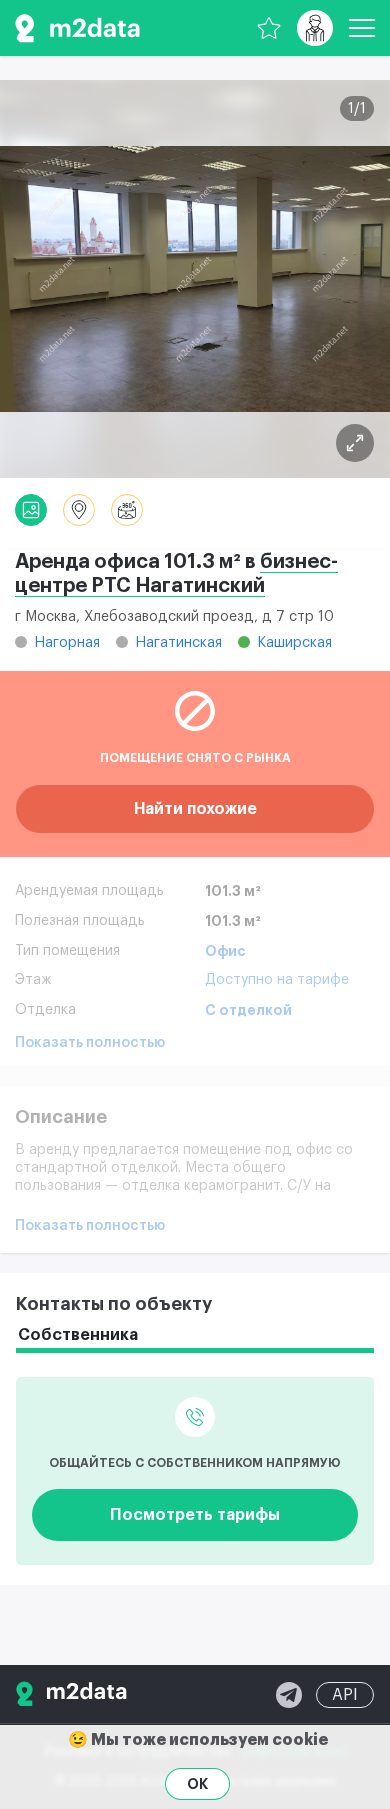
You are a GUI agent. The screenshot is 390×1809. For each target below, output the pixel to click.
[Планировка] (355, 443)
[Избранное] (269, 28)
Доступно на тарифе (277, 980)
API (345, 1695)
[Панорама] (127, 510)
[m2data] (77, 28)
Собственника (78, 1335)
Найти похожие (195, 809)
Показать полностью (90, 1043)
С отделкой (248, 1010)
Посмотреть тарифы (195, 1515)
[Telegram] (289, 1695)
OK (197, 1784)
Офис (225, 951)
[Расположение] (79, 510)
